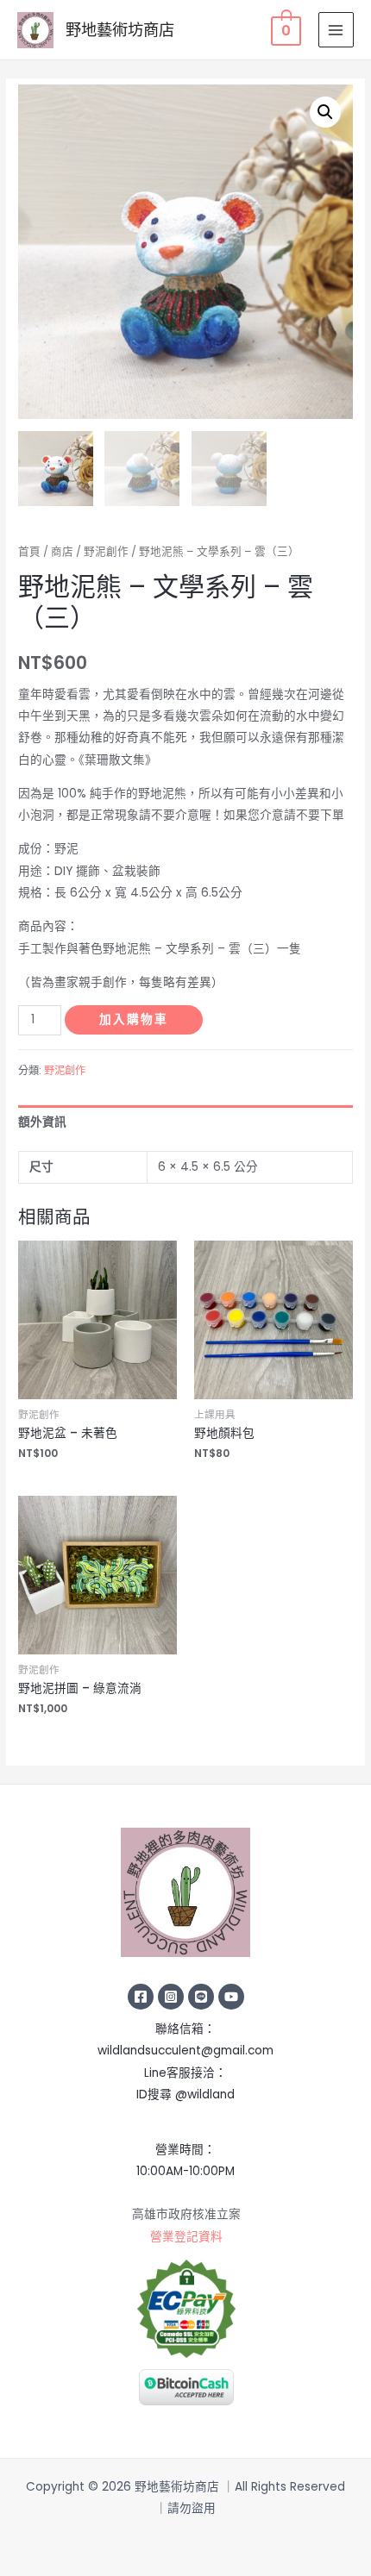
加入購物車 (134, 1019)
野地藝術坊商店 (120, 30)
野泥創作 (106, 551)
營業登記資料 (186, 2237)
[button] (325, 112)
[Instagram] (171, 1997)
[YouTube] (231, 1997)
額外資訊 (42, 1122)
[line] (201, 1997)
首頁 (29, 551)
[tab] (185, 1122)
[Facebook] (141, 1997)
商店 (62, 551)
